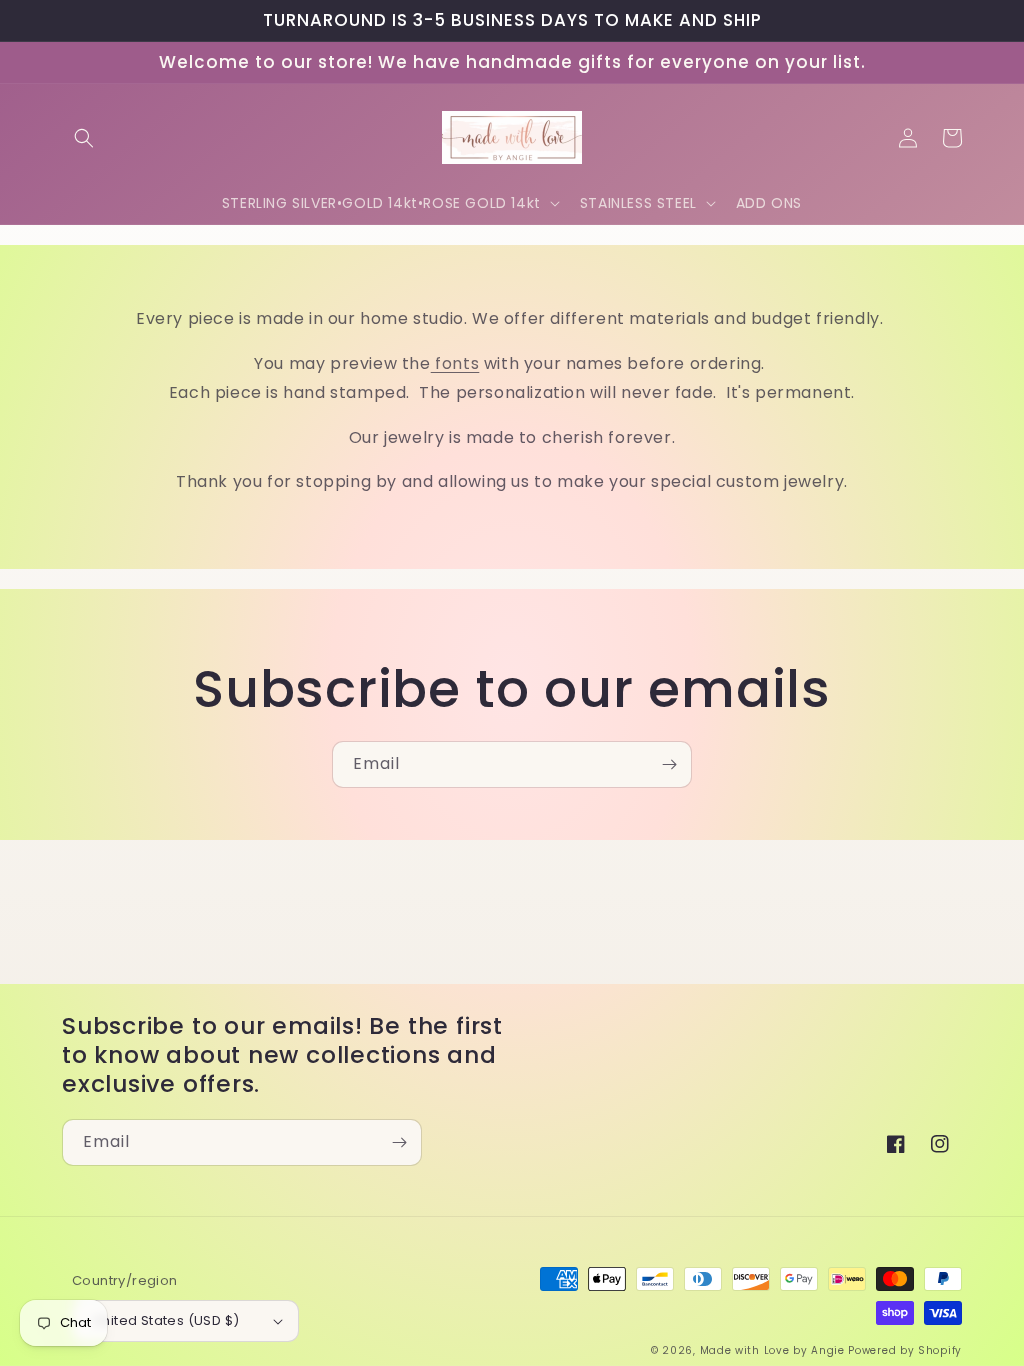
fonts (455, 363)
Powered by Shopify (905, 1350)
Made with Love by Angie (772, 1350)
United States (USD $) (166, 1320)
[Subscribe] (669, 764)
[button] (84, 138)
